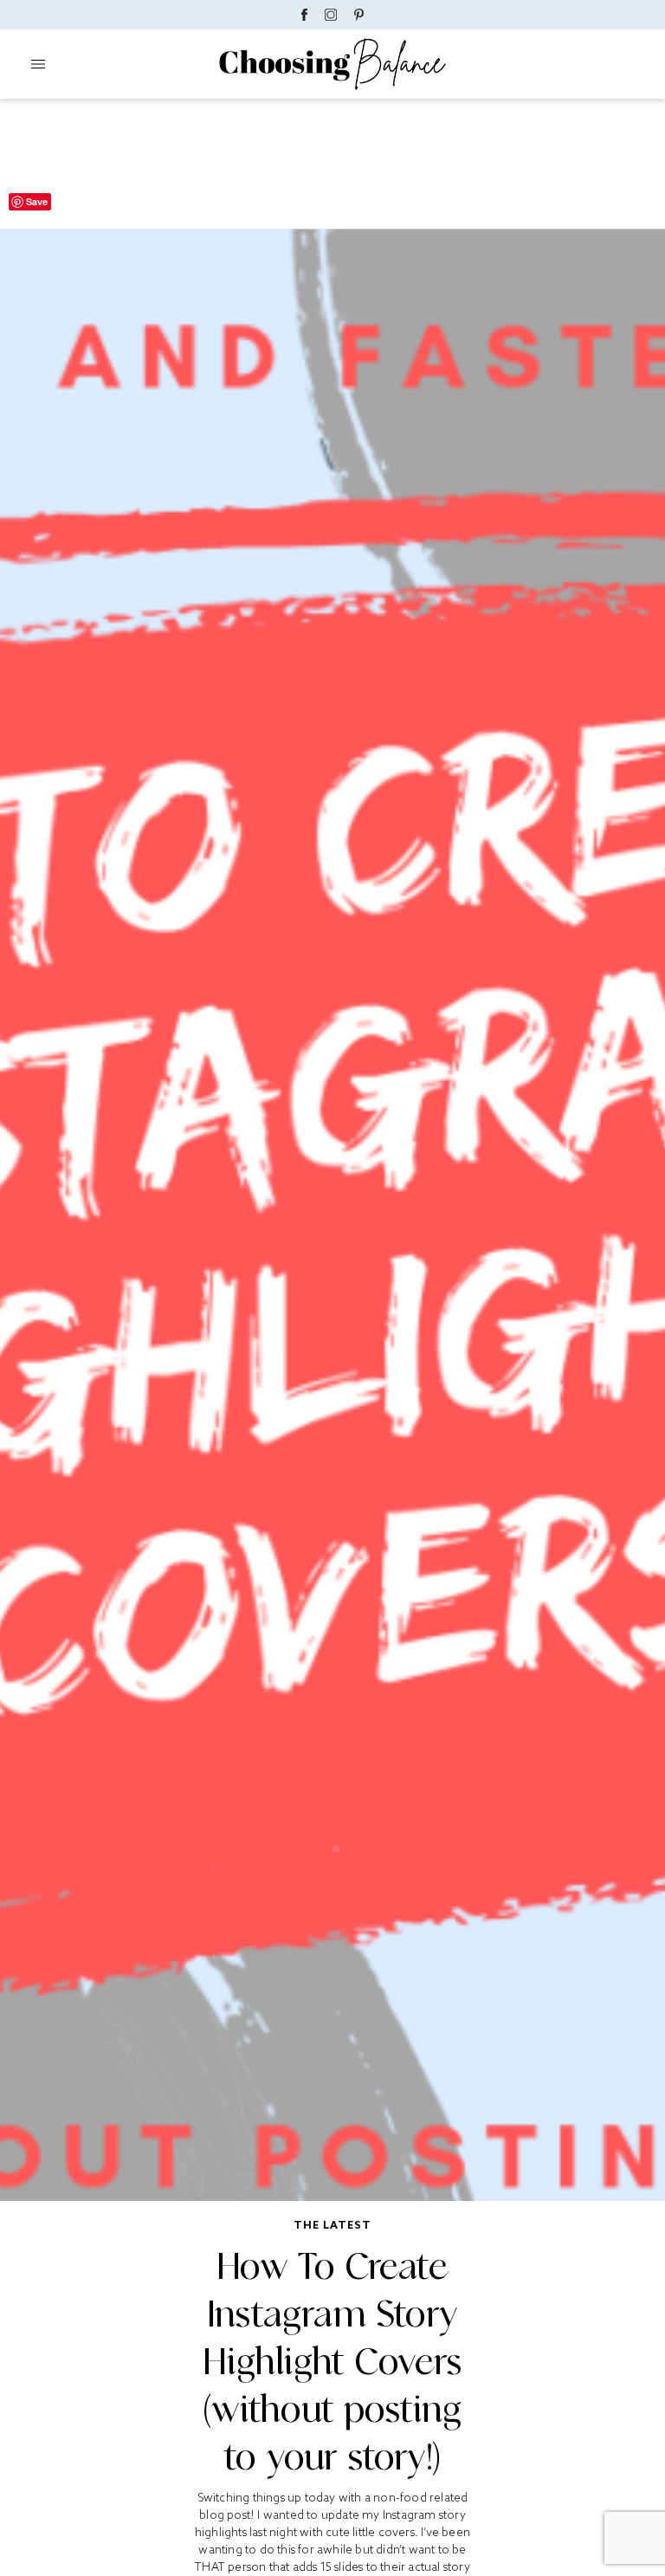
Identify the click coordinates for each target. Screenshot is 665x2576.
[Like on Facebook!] (304, 15)
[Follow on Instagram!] (331, 15)
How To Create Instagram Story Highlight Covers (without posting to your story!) (332, 2362)
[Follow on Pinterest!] (359, 15)
